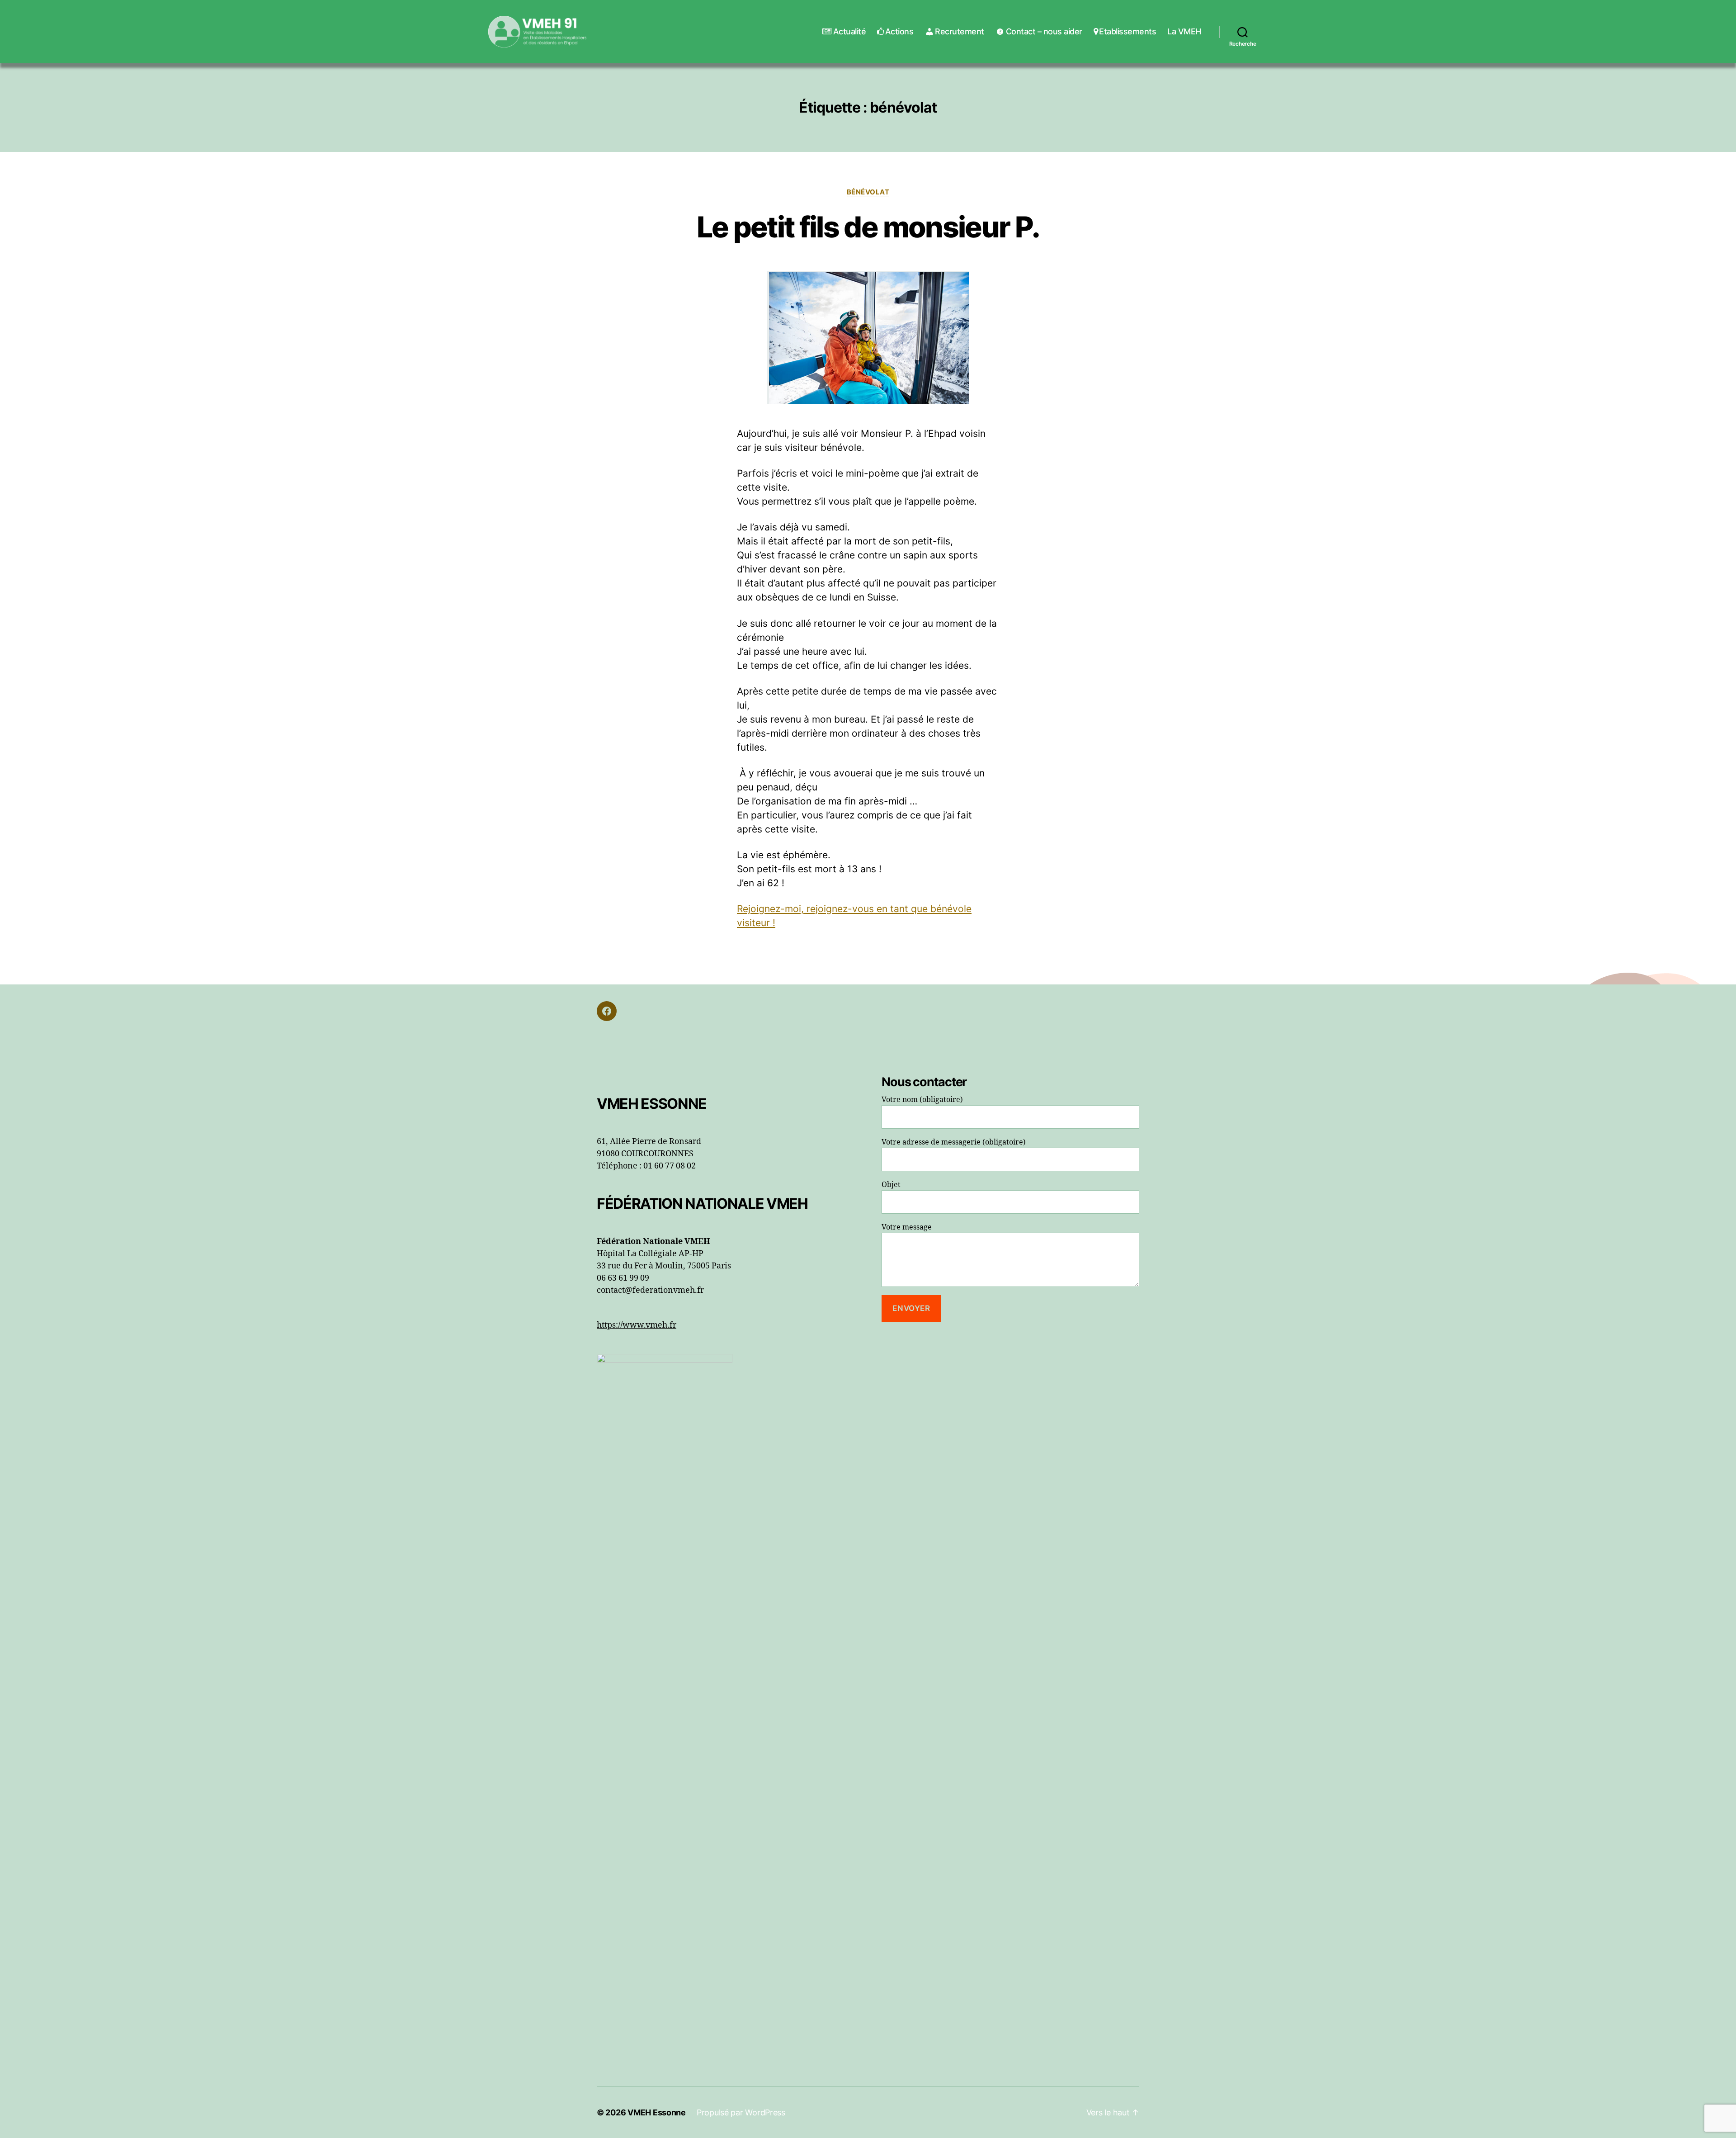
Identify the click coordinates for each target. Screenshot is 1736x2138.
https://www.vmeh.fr (637, 1325)
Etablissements (1127, 31)
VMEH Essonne (657, 2112)
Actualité (849, 31)
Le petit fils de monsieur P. (868, 227)
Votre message (907, 1227)
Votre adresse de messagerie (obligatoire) (954, 1142)
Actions (899, 31)
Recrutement (960, 31)
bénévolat (868, 192)
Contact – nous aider (1044, 31)
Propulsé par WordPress (741, 2112)
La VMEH (1184, 31)
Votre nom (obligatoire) (922, 1100)
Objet (891, 1185)
